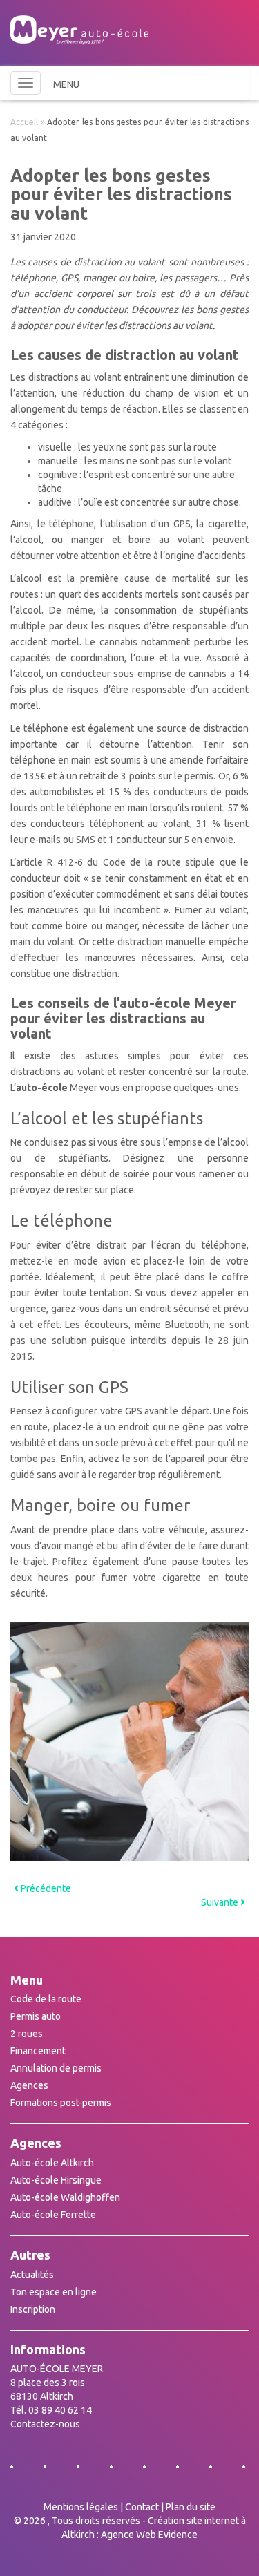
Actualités (32, 2275)
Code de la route (46, 1999)
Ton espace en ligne (54, 2292)
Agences (29, 2085)
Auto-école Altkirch (52, 2163)
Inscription (33, 2309)
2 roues (27, 2034)
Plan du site (191, 2507)
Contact (142, 2507)
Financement (38, 2051)
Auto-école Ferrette (53, 2215)
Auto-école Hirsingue (56, 2180)
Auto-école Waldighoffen (65, 2197)
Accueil (24, 122)
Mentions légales (81, 2507)
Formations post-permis (61, 2103)
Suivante (221, 1902)
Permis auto (36, 2016)
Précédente (45, 1888)
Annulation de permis (56, 2068)
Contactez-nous (45, 2424)
